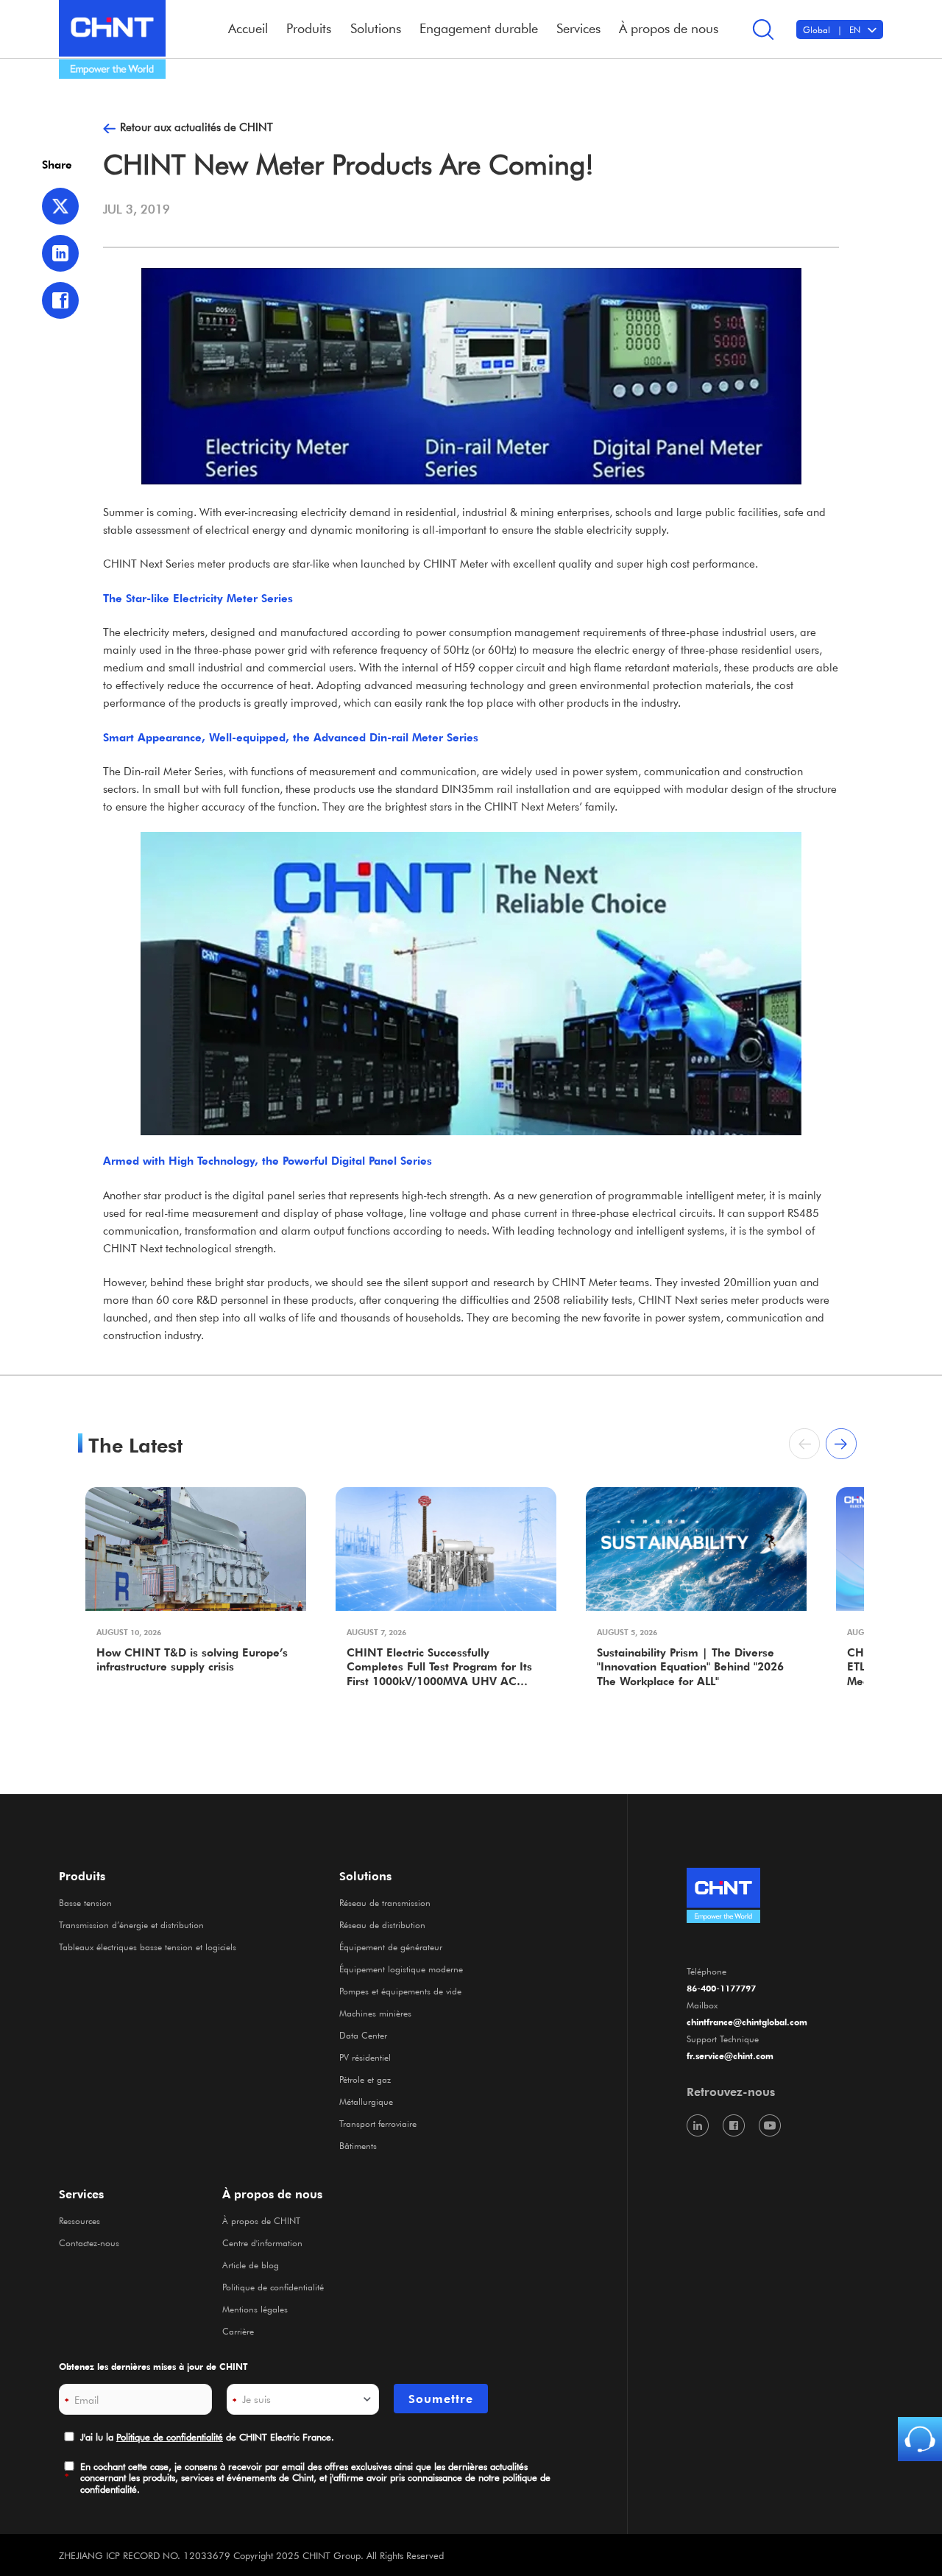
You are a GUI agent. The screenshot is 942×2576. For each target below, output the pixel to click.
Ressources (79, 2220)
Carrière (238, 2331)
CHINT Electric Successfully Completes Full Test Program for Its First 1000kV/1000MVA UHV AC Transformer (439, 1668)
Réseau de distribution (382, 1924)
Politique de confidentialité (273, 2287)
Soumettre (441, 2399)
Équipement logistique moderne (401, 1969)
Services (81, 2194)
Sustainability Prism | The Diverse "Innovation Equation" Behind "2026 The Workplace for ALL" (690, 1667)
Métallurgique (366, 2101)
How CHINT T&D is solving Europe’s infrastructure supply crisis (192, 1660)
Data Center (363, 2035)
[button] (841, 1444)
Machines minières (375, 2013)
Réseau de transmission (385, 1902)
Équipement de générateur (391, 1947)
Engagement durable (479, 28)
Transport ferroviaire (378, 2123)
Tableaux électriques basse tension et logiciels (148, 1947)
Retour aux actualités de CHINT (196, 127)
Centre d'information (262, 2242)
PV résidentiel (365, 2057)
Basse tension (85, 1902)
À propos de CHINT (261, 2220)
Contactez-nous (89, 2242)
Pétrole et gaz (365, 2079)
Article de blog (251, 2265)
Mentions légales (255, 2309)
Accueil (248, 28)
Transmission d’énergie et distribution (131, 1924)
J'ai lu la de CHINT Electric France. (207, 2436)
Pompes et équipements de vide (400, 1991)
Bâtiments (358, 2145)
